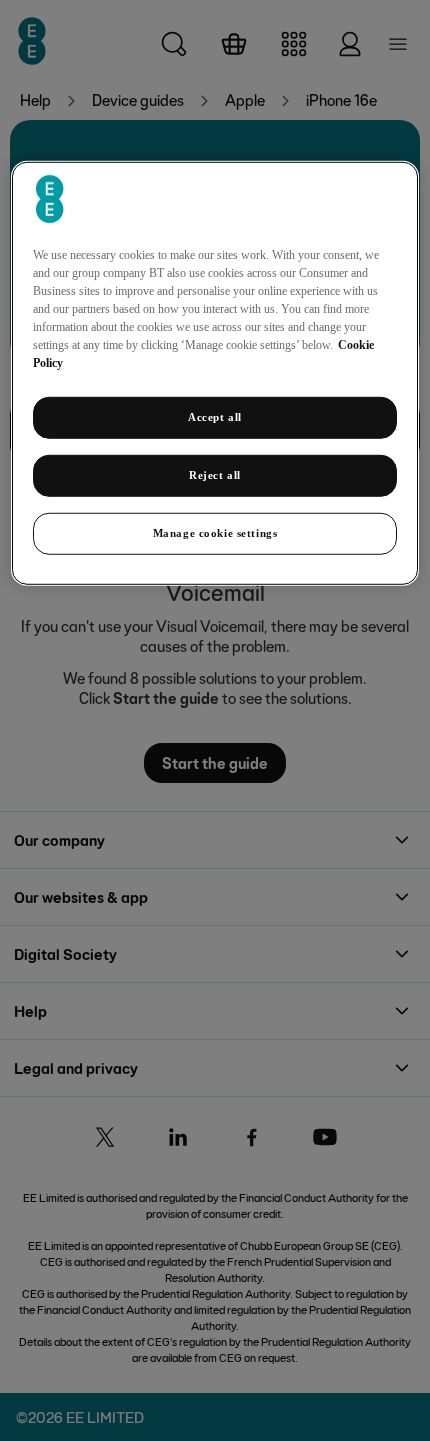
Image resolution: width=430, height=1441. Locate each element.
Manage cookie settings (215, 533)
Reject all (215, 475)
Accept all (215, 417)
